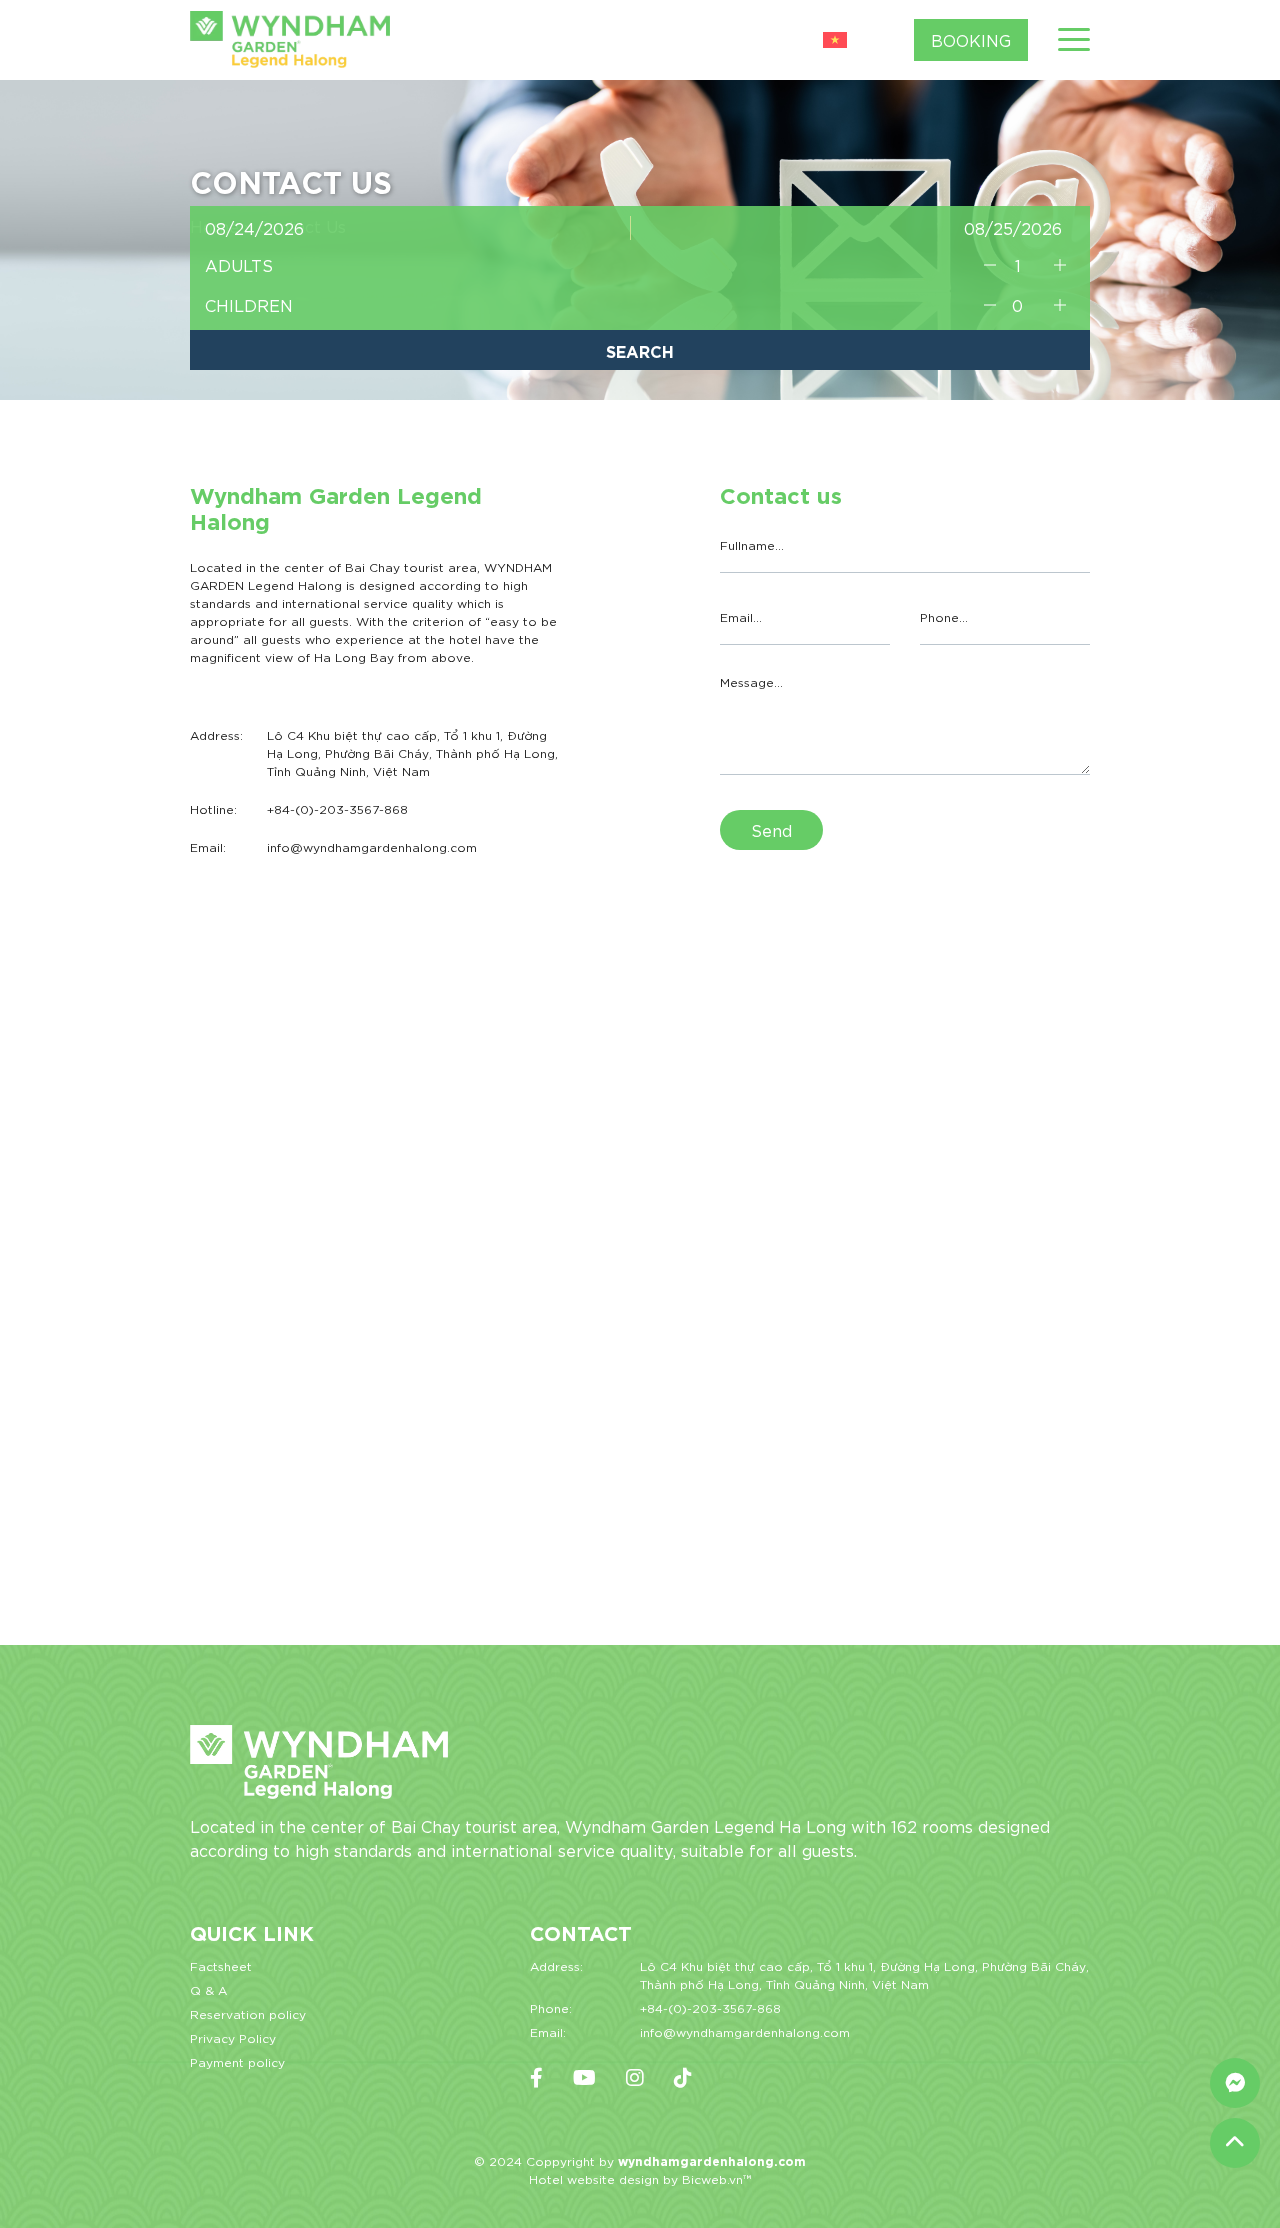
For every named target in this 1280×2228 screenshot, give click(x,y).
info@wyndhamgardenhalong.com (745, 2031)
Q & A (208, 1989)
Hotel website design (594, 2178)
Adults (239, 264)
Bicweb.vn (712, 2178)
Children (249, 304)
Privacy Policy (233, 2037)
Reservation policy (248, 2013)
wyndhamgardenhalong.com (712, 2160)
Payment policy (237, 2061)
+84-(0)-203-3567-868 (710, 2007)
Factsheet (221, 1965)
